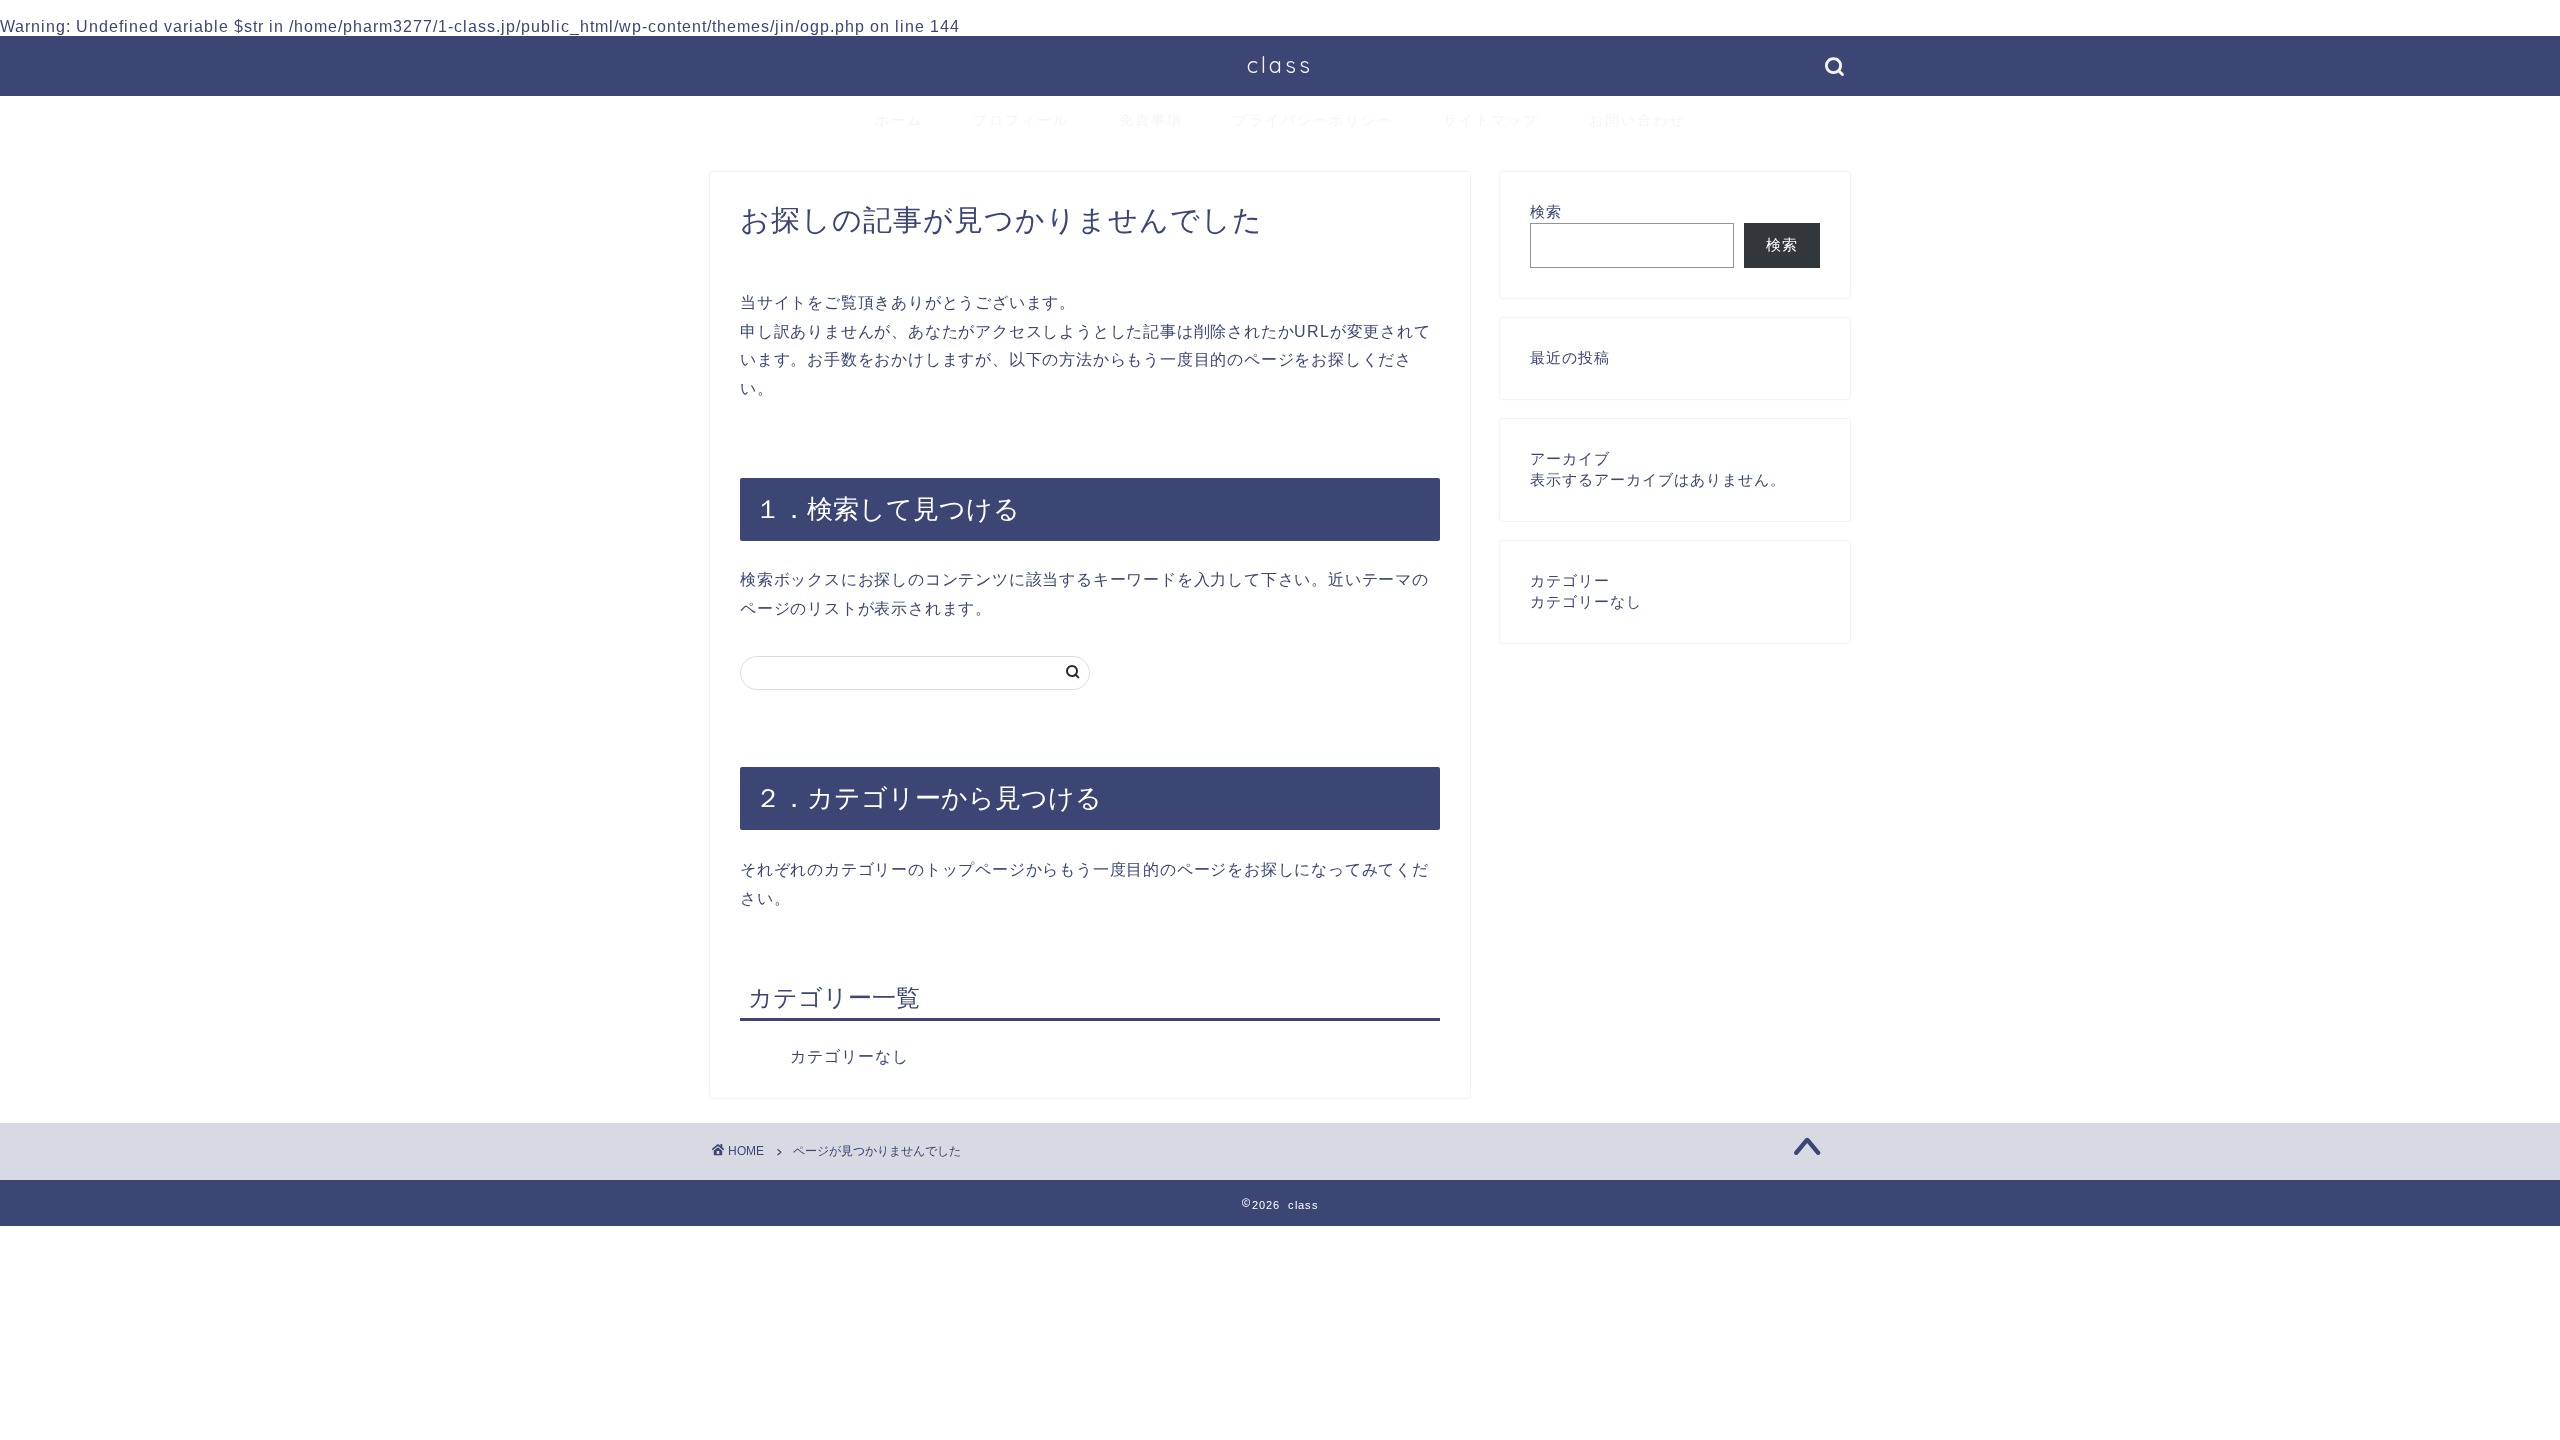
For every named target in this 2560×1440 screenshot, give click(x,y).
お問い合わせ (1637, 120)
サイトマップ (1491, 120)
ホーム (899, 120)
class (1280, 64)
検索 (1546, 211)
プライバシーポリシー (1313, 120)
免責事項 (1151, 120)
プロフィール (1021, 120)
